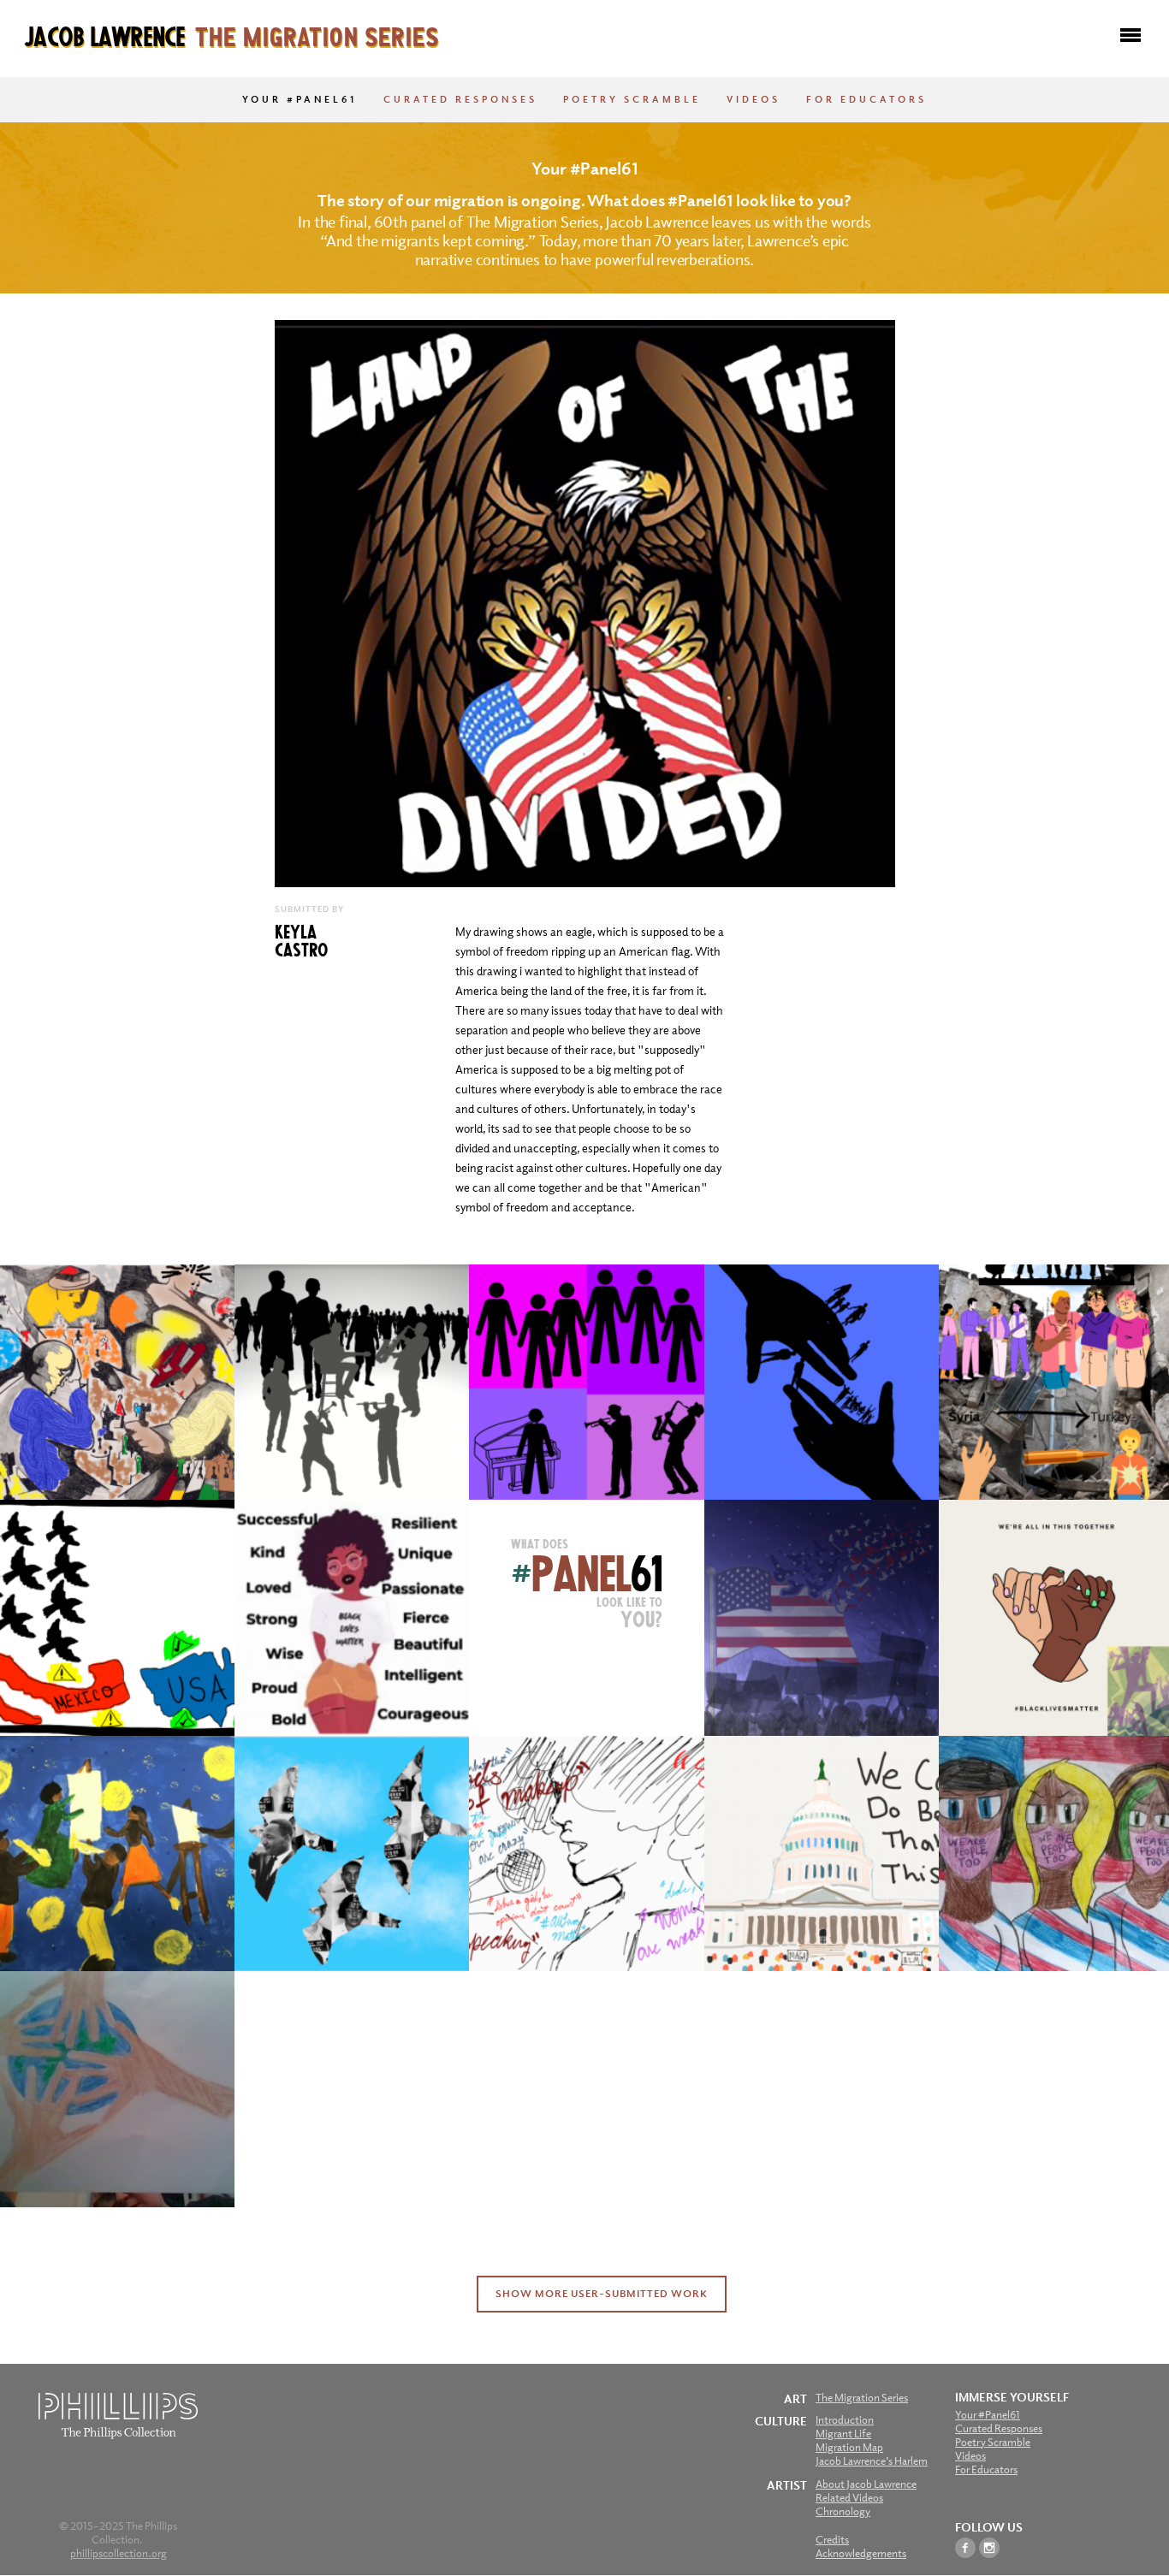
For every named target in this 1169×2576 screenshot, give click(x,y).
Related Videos (849, 2498)
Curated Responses (460, 99)
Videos (754, 99)
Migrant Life (843, 2434)
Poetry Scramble (632, 99)
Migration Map (849, 2447)
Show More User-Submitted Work (602, 2294)
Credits (832, 2540)
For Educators (866, 99)
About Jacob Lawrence (866, 2484)
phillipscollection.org (119, 2553)
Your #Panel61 (300, 99)
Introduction (845, 2420)
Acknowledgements (861, 2553)
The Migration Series (862, 2398)
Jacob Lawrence (231, 35)
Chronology (843, 2511)
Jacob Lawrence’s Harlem (872, 2461)
